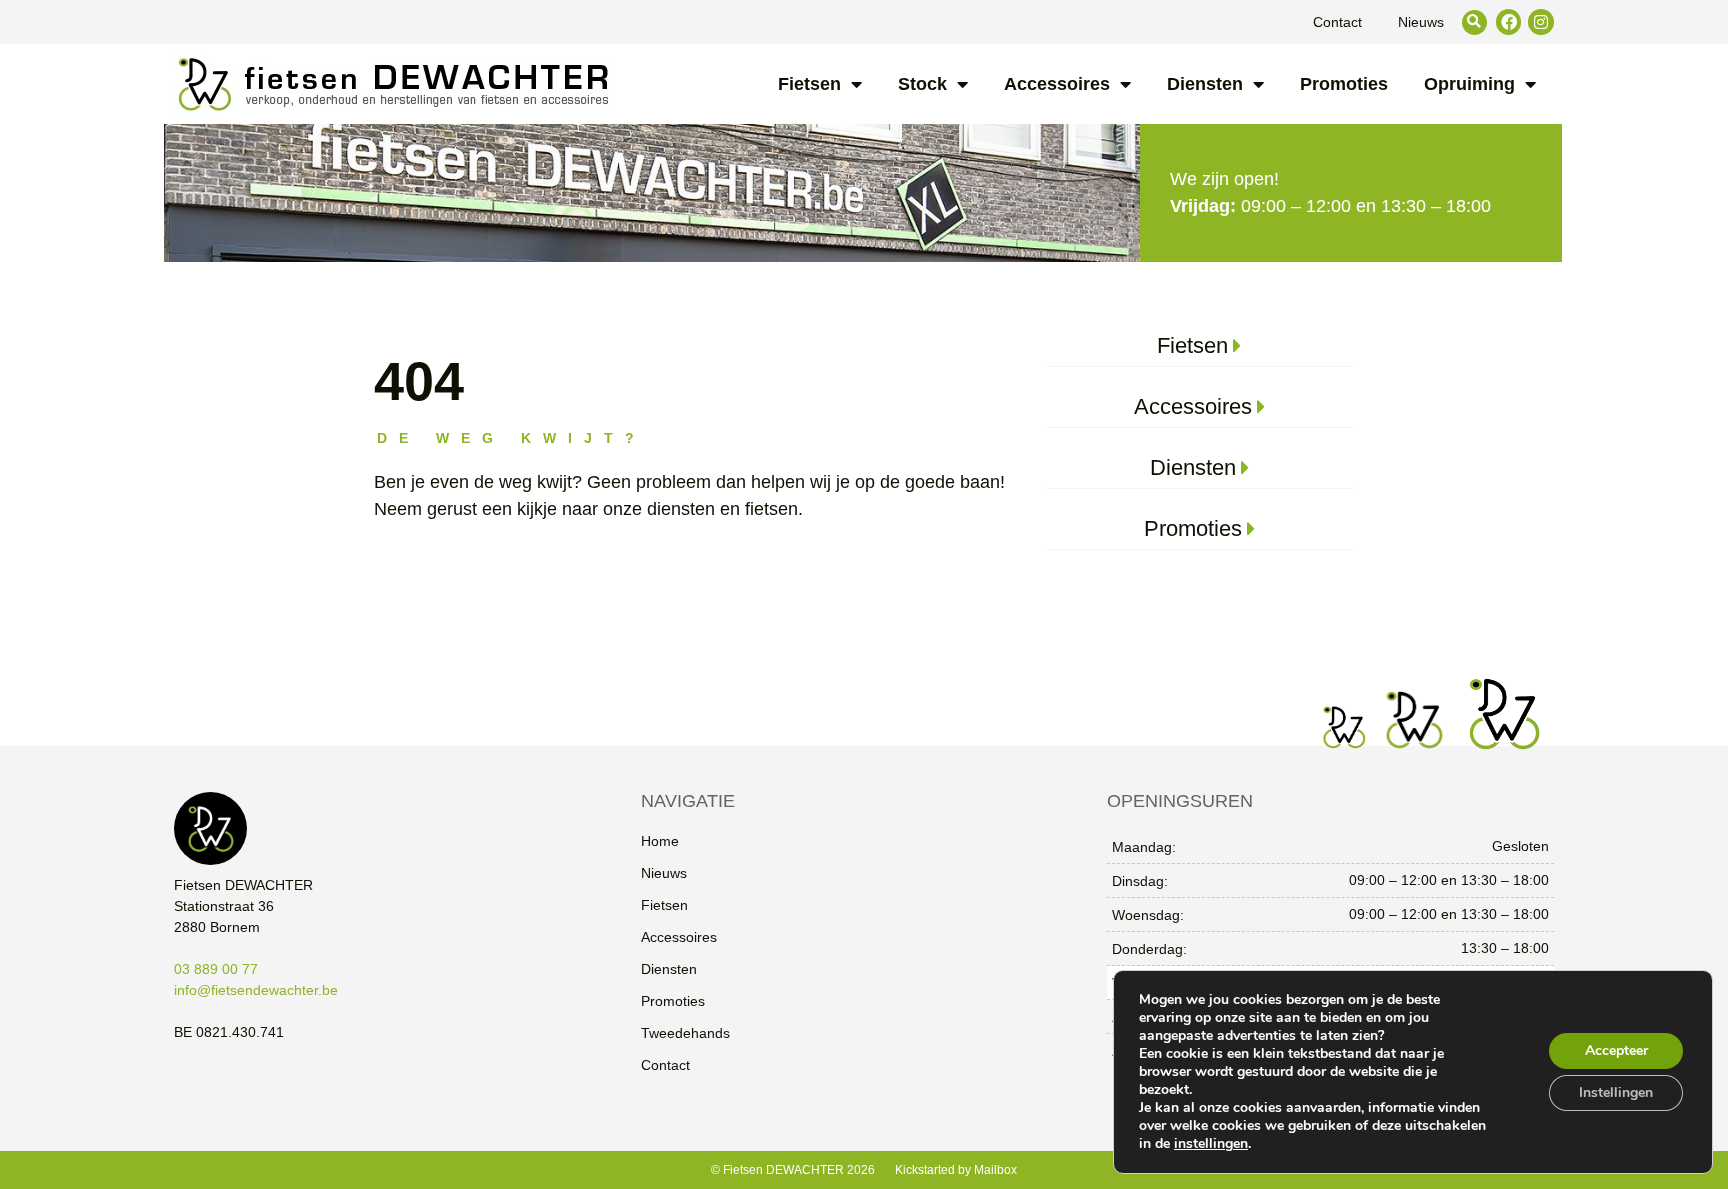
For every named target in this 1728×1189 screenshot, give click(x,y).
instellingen (1211, 1144)
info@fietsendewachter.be (256, 990)
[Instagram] (1541, 22)
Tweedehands (685, 1033)
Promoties (1344, 84)
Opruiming (1469, 84)
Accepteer (1616, 1050)
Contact (1337, 22)
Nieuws (1421, 22)
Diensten (1205, 84)
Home (660, 841)
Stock (922, 84)
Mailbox (995, 1170)
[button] (1474, 22)
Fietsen (809, 84)
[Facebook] (1509, 22)
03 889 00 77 (216, 969)
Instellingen (1616, 1092)
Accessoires (1057, 84)
